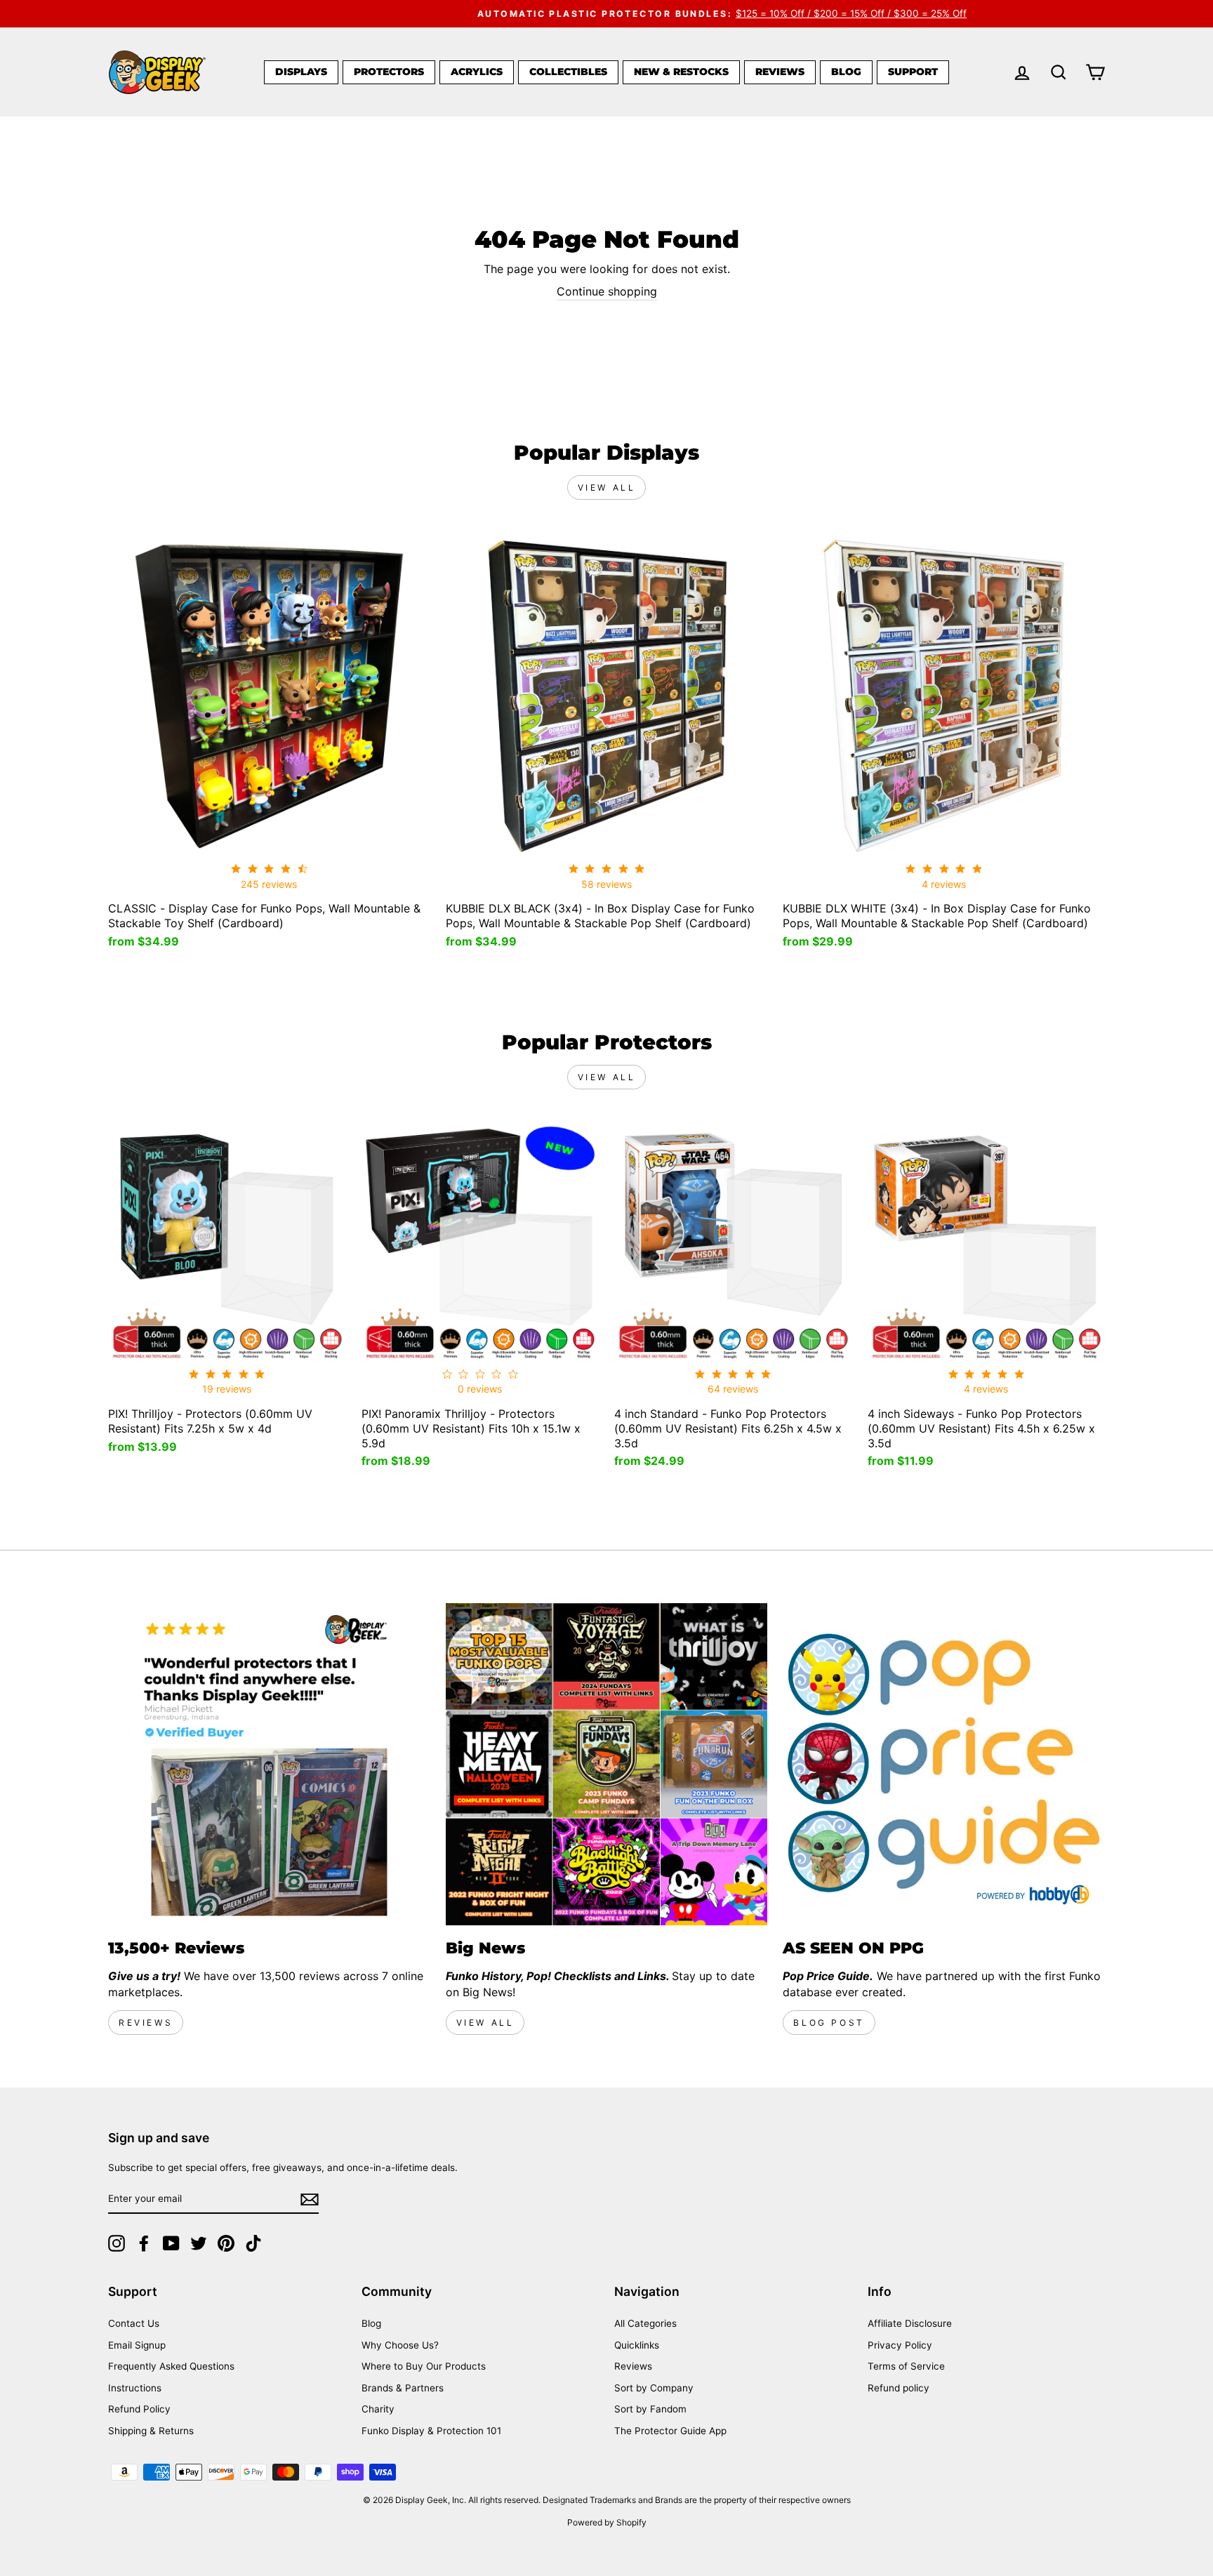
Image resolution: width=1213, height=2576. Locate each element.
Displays (301, 72)
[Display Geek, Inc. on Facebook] (144, 2243)
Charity (378, 2409)
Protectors (389, 72)
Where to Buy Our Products (424, 2366)
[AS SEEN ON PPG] (944, 1764)
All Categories (645, 2323)
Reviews (780, 72)
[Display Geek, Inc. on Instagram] (117, 2243)
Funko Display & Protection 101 (431, 2431)
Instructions (135, 2388)
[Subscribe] (310, 2199)
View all (607, 487)
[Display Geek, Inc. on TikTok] (253, 2243)
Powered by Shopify (607, 2522)
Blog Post (829, 2023)
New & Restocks (681, 72)
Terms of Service (906, 2366)
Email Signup (137, 2345)
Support (913, 72)
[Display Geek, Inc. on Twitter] (199, 2243)
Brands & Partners (403, 2388)
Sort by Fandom (650, 2409)
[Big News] (607, 1764)
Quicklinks (637, 2345)
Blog (846, 72)
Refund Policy (139, 2409)
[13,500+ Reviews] (269, 1764)
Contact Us (134, 2323)
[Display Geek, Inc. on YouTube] (171, 2243)
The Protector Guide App (670, 2431)
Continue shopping (607, 291)
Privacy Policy (900, 2345)
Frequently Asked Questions (171, 2366)
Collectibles (568, 72)
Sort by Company (654, 2388)
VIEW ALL (485, 2023)
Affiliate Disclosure (910, 2323)
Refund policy (899, 2388)
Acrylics (477, 72)
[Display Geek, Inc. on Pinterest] (226, 2243)
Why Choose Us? (400, 2345)
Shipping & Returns (151, 2431)
